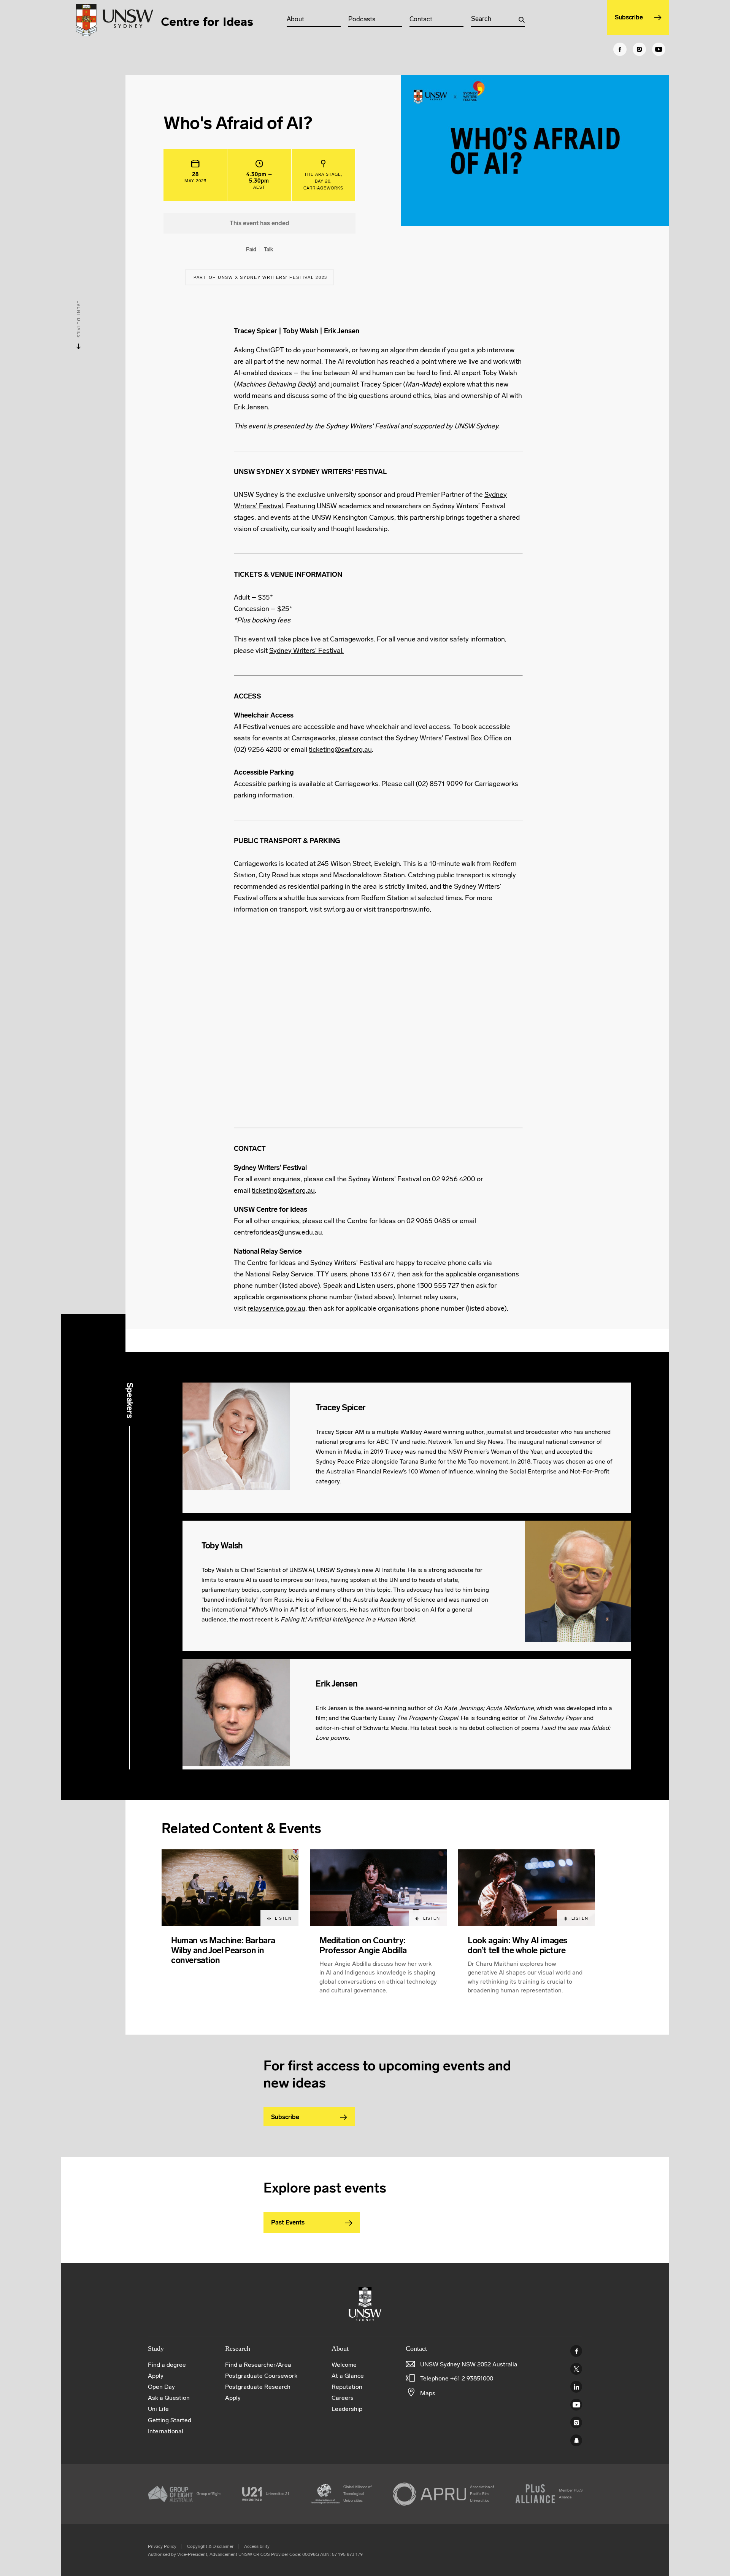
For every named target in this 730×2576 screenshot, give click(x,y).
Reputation (347, 2387)
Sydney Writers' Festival (362, 426)
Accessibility (257, 2546)
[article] (230, 1931)
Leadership (347, 2409)
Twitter (576, 2369)
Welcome (344, 2365)
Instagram (576, 2422)
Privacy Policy (162, 2546)
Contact (421, 19)
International (166, 2431)
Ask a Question (169, 2398)
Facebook (576, 2351)
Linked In (576, 2387)
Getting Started (170, 2420)
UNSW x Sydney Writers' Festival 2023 (272, 277)
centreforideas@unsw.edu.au (278, 1232)
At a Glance (348, 2376)
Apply (156, 2376)
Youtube (576, 2405)
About (295, 19)
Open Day (161, 2387)
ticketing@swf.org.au (340, 749)
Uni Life (158, 2409)
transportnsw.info (403, 909)
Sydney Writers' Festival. (306, 651)
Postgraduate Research (258, 2387)
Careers (343, 2398)
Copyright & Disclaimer (210, 2546)
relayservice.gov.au (276, 1308)
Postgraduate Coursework (261, 2376)
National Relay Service (279, 1274)
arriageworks (354, 639)
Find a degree (167, 2365)
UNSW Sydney (576, 2440)
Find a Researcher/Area (258, 2365)
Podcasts (362, 19)
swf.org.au (339, 909)
